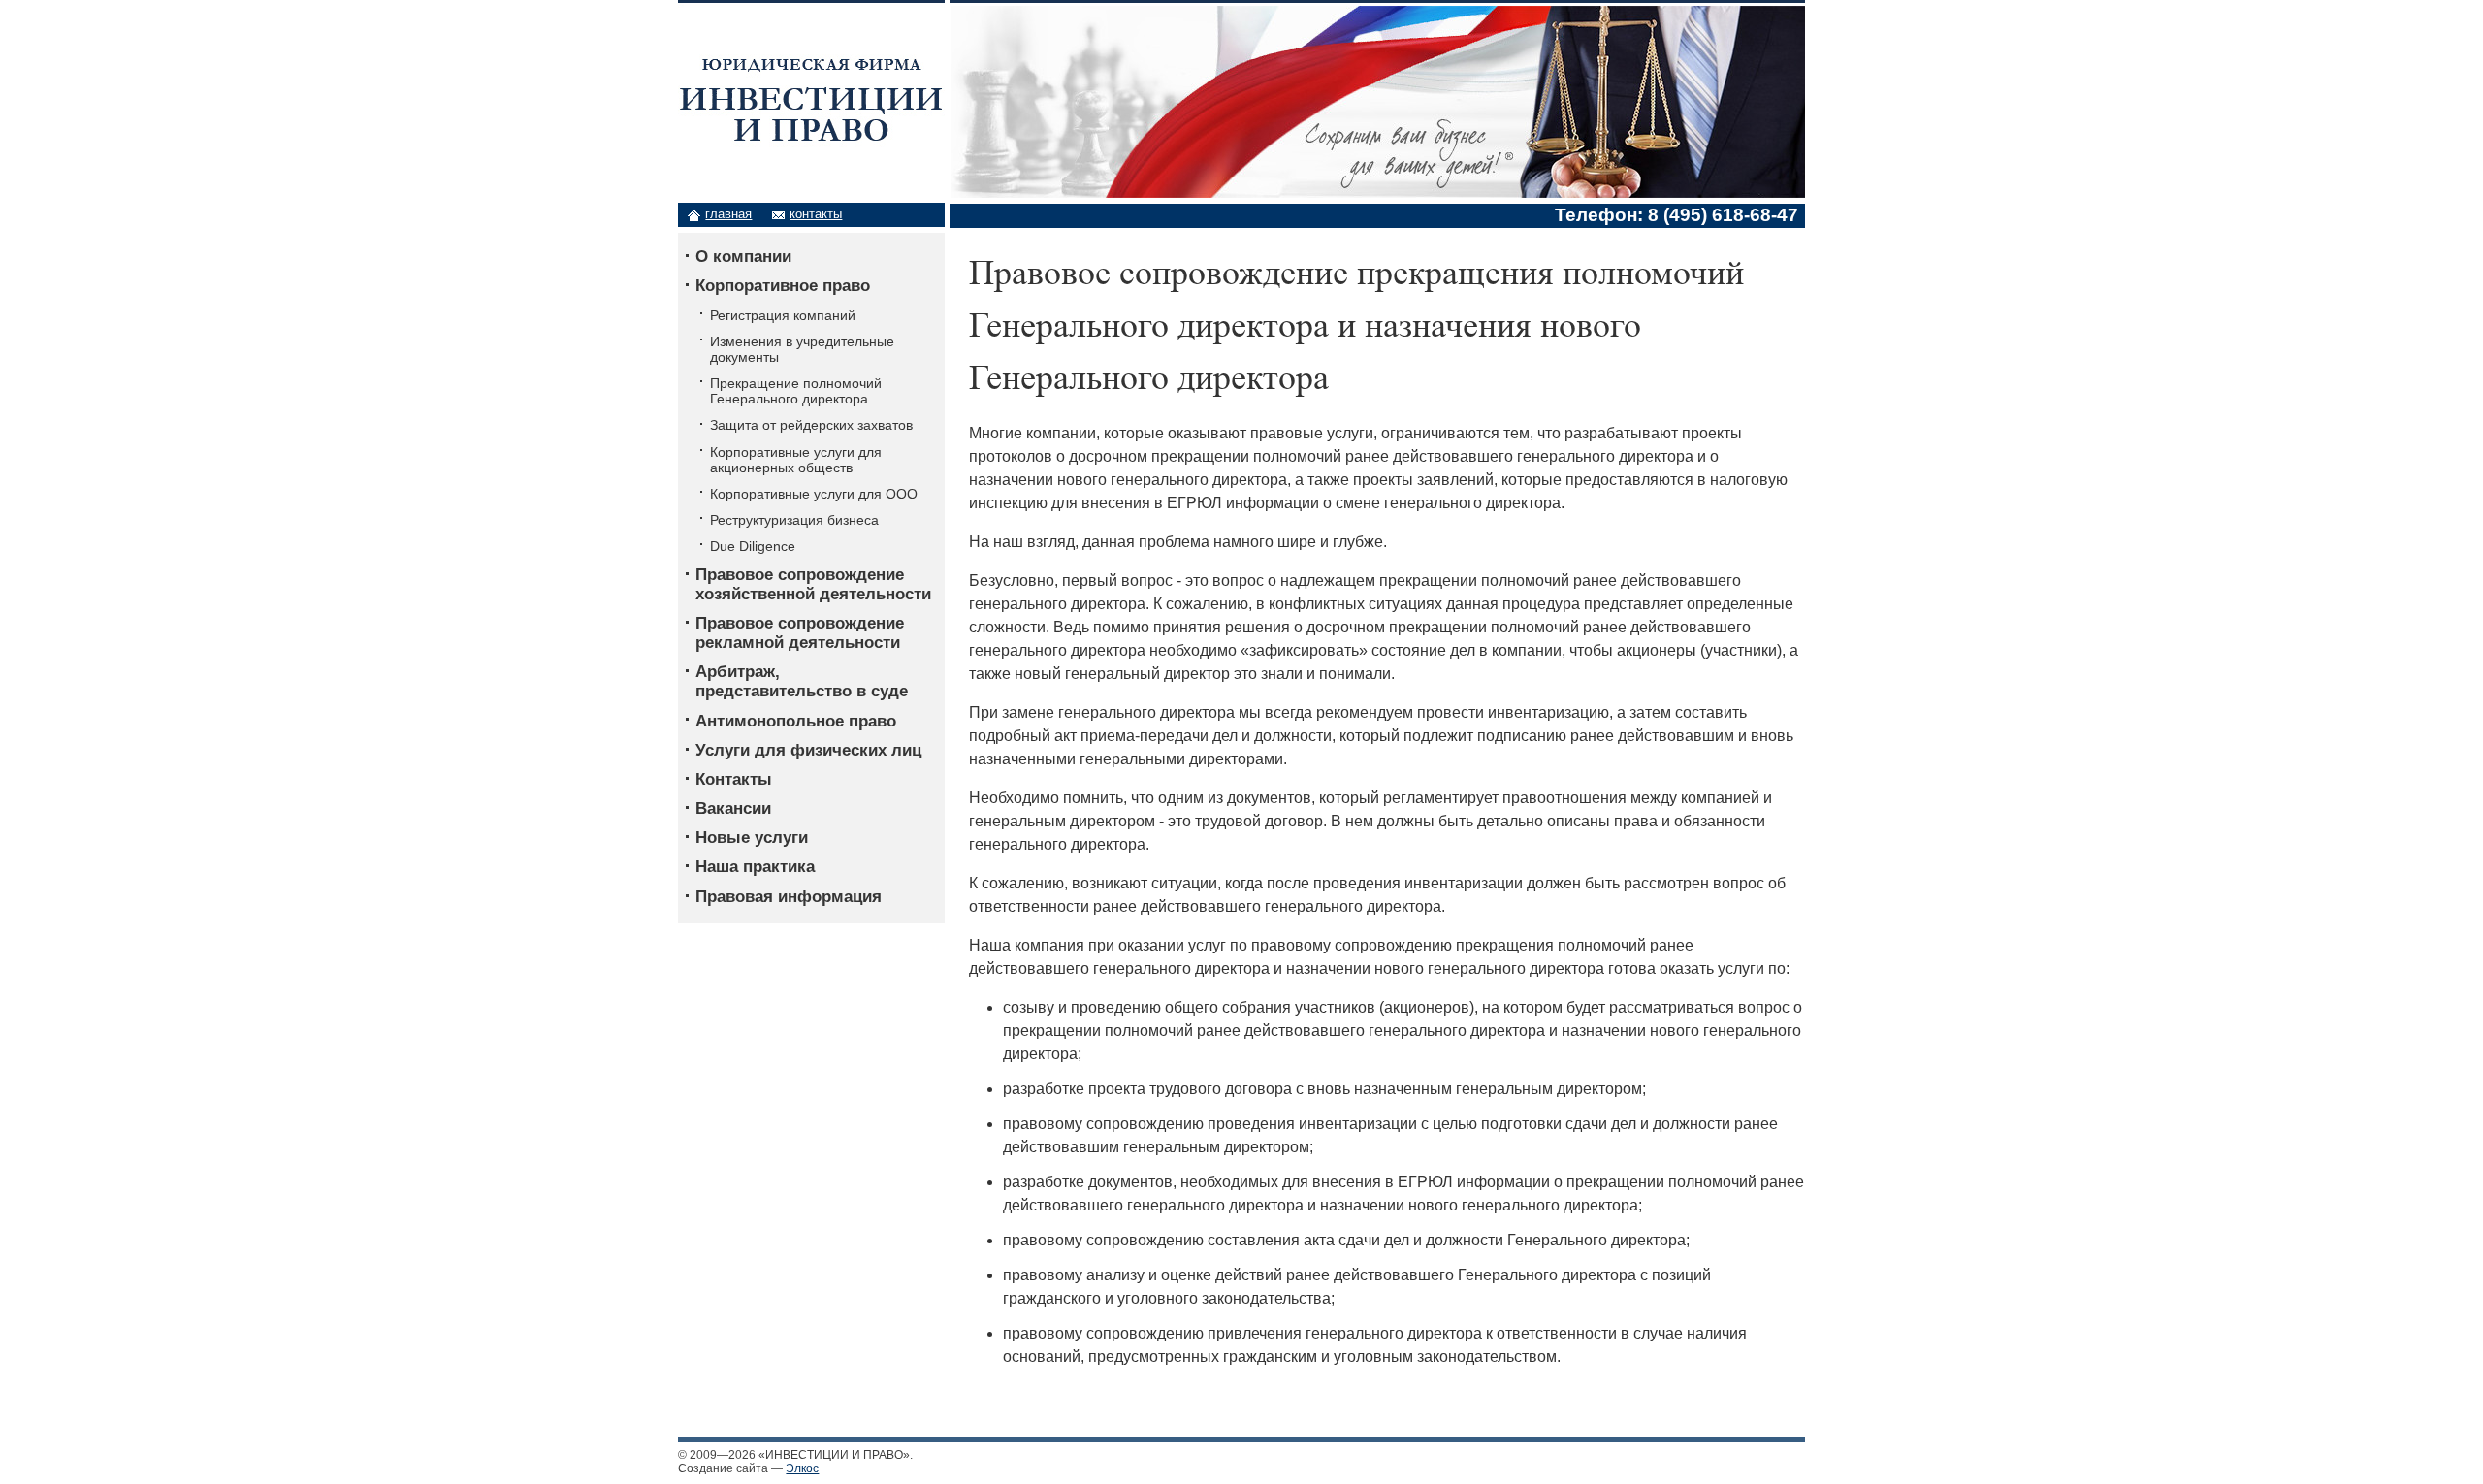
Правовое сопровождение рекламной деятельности (800, 633)
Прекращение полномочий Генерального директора (796, 391)
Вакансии (733, 808)
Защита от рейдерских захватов (811, 425)
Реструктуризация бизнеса (794, 520)
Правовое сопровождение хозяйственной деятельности (813, 584)
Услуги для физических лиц (808, 750)
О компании (743, 257)
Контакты (734, 779)
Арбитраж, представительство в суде (802, 681)
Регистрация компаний (783, 315)
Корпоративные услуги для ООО (814, 494)
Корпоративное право (783, 286)
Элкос (802, 1468)
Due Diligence (753, 546)
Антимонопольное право (796, 721)
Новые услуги (752, 838)
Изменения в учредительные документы (802, 349)
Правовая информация (789, 897)
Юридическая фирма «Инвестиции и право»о (807, 53)
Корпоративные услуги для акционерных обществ (796, 460)
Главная (728, 214)
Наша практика (755, 867)
